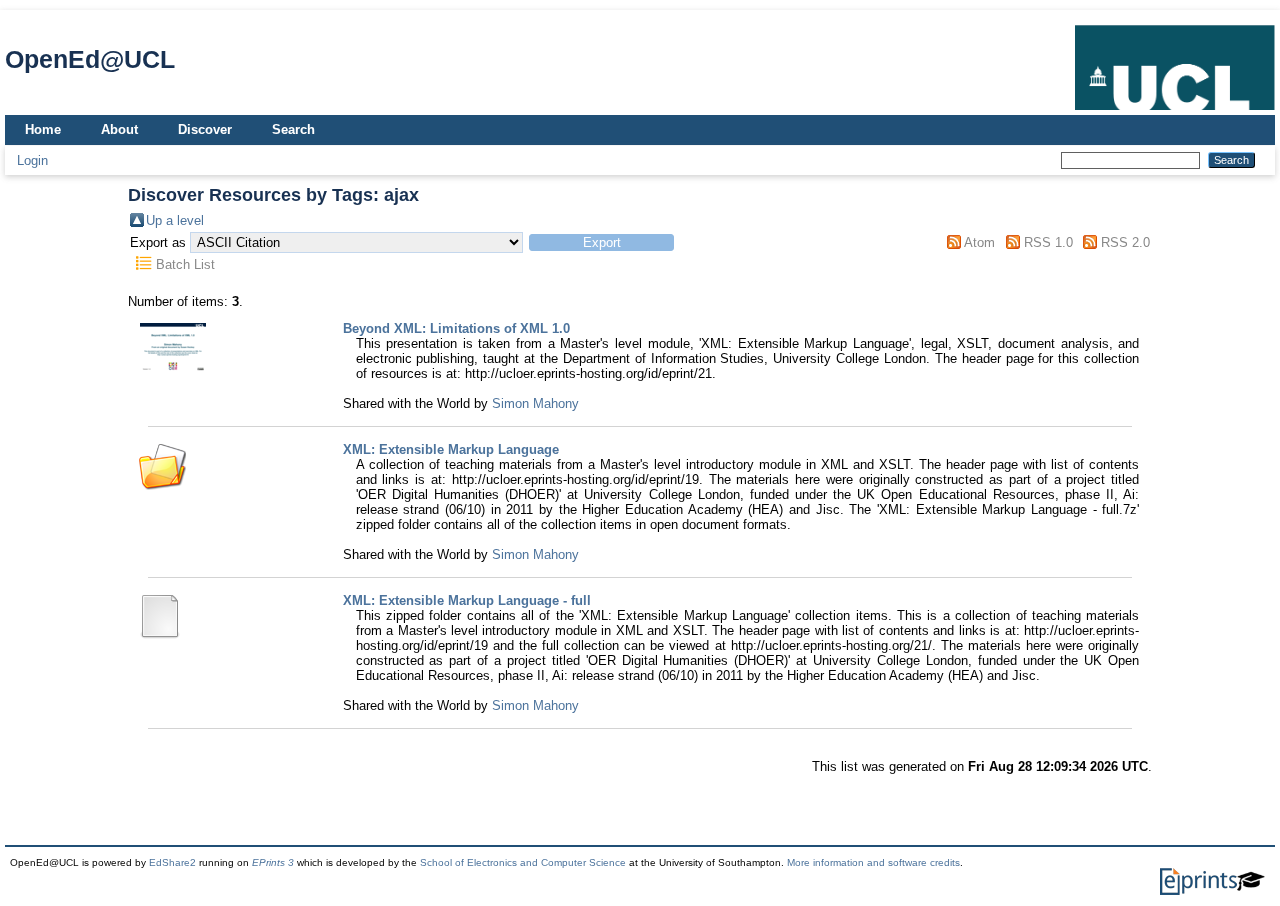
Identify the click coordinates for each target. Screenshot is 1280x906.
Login (32, 160)
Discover (205, 129)
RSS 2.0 (1125, 242)
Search (293, 129)
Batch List (185, 264)
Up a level (175, 220)
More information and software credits (873, 862)
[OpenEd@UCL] (1175, 110)
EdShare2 (172, 862)
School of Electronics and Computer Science (523, 862)
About (119, 129)
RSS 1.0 (1048, 242)
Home (43, 129)
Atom (979, 242)
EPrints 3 (273, 862)
